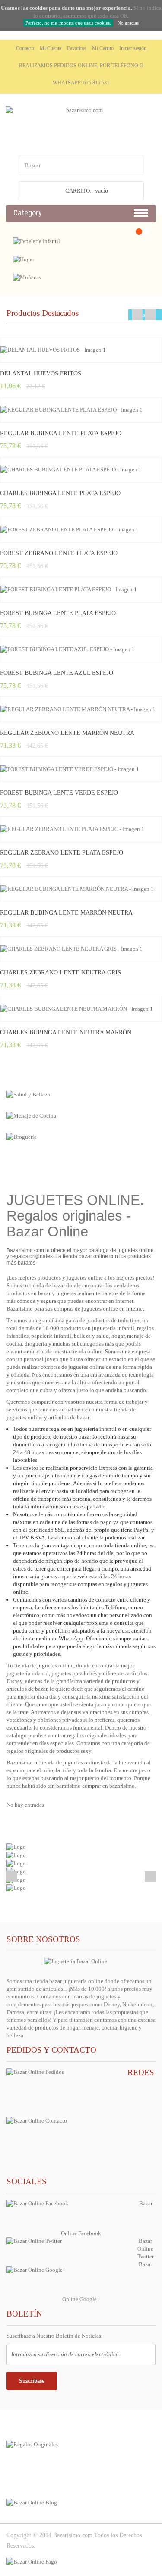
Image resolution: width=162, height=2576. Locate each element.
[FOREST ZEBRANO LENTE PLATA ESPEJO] (81, 530)
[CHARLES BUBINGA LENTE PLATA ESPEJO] (81, 470)
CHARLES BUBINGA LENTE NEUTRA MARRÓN (66, 1032)
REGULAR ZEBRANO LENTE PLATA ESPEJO (62, 853)
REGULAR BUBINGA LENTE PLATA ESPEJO (61, 433)
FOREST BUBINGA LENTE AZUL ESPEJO (57, 673)
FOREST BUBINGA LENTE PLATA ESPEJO (58, 613)
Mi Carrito (103, 48)
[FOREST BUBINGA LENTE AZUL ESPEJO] (81, 649)
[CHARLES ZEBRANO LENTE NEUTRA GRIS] (81, 949)
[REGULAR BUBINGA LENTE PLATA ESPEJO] (81, 410)
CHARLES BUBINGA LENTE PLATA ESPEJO (60, 493)
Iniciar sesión (133, 48)
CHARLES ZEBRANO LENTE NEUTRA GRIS (60, 973)
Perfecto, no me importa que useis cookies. (68, 23)
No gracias (128, 23)
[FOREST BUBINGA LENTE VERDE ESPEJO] (81, 769)
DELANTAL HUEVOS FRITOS (41, 373)
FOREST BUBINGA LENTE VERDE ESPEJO (59, 793)
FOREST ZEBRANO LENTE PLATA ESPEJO (59, 553)
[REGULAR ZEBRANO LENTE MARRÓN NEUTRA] (81, 709)
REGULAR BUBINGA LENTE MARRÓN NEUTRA (66, 913)
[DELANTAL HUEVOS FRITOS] (81, 350)
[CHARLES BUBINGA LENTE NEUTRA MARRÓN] (81, 1009)
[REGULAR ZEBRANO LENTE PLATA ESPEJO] (81, 829)
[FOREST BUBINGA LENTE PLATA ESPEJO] (81, 590)
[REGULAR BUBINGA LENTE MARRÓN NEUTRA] (81, 889)
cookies (38, 8)
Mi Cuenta (51, 48)
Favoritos (77, 48)
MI (29, 2472)
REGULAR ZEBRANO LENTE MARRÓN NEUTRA (67, 733)
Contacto (25, 48)
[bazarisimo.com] (81, 128)
